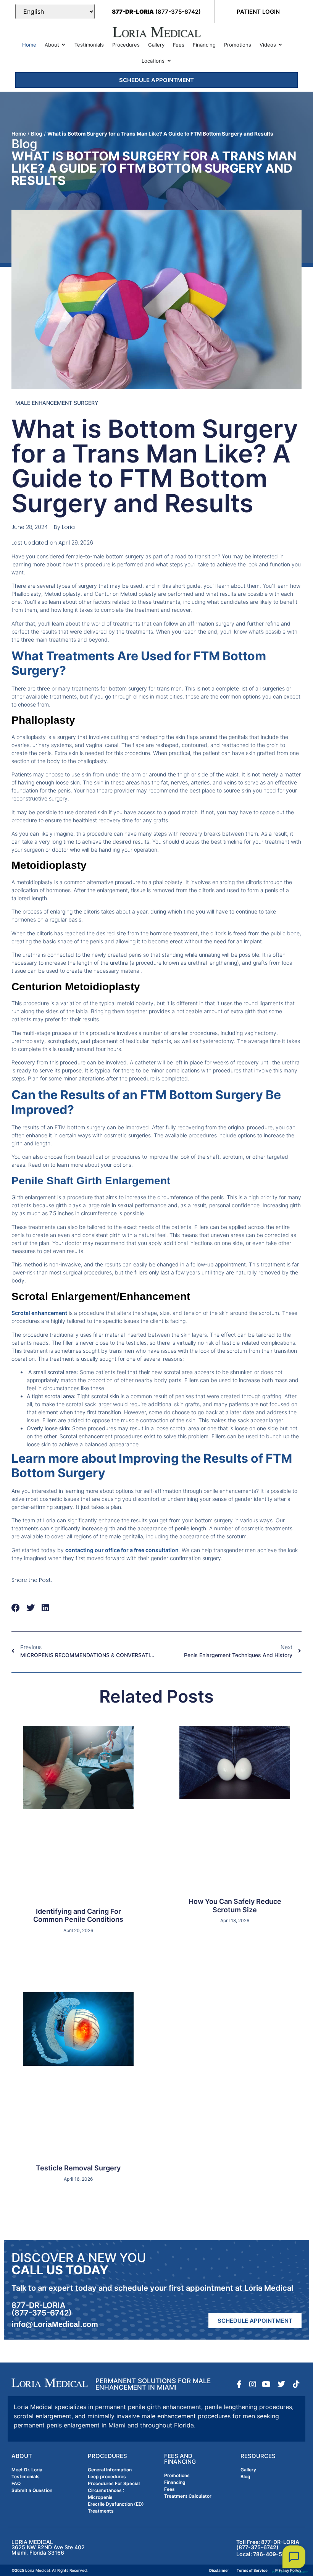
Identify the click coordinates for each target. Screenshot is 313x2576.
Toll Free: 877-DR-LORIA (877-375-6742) (268, 2544)
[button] (16, 1608)
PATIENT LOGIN (258, 12)
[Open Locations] (169, 61)
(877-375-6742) (156, 12)
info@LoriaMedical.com (55, 2324)
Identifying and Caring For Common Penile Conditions (78, 1915)
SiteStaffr (300, 2572)
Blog (37, 134)
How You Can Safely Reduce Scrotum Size (235, 1906)
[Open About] (64, 45)
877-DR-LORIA (38, 2305)
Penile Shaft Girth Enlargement (91, 1181)
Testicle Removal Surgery (78, 2168)
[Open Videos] (280, 45)
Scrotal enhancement (39, 1313)
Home (19, 134)
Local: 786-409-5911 (264, 2554)
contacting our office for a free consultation (122, 1550)
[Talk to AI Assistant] (294, 2557)
